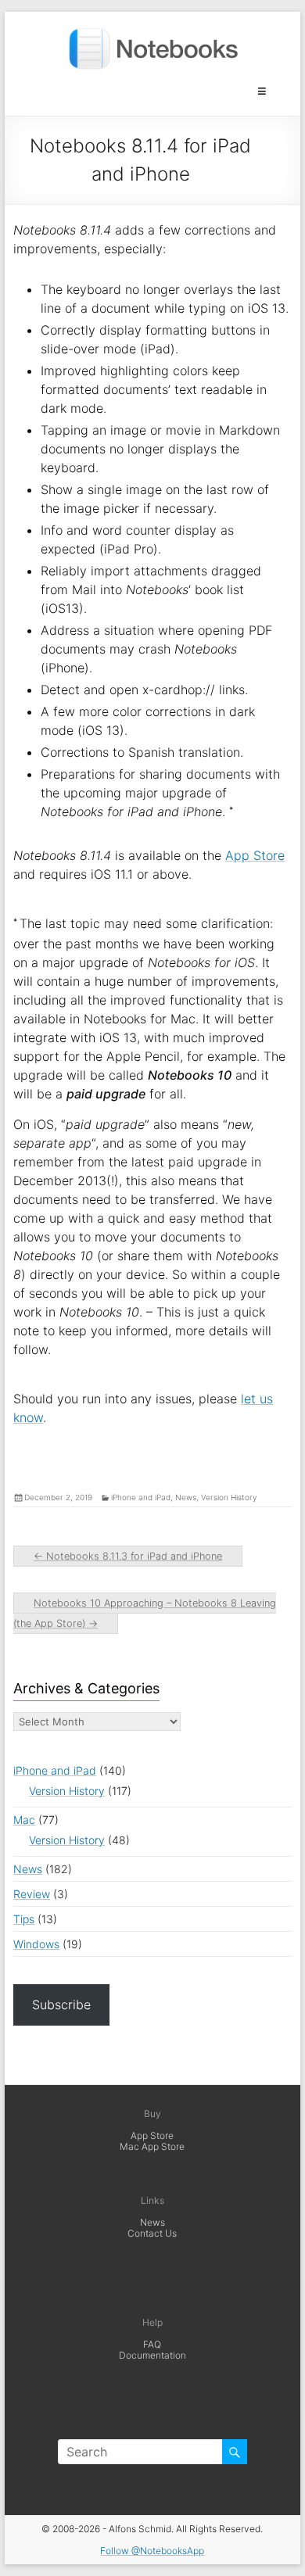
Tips (24, 1919)
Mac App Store (152, 2146)
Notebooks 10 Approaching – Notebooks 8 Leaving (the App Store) (145, 1613)
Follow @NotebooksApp (152, 2551)
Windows (36, 1944)
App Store (255, 855)
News (186, 1497)
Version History (229, 1497)
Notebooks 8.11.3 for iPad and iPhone (128, 1556)
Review (32, 1894)
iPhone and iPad (141, 1497)
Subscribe (61, 2005)
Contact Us (152, 2233)
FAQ (152, 2344)
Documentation (152, 2355)
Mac (24, 1820)
